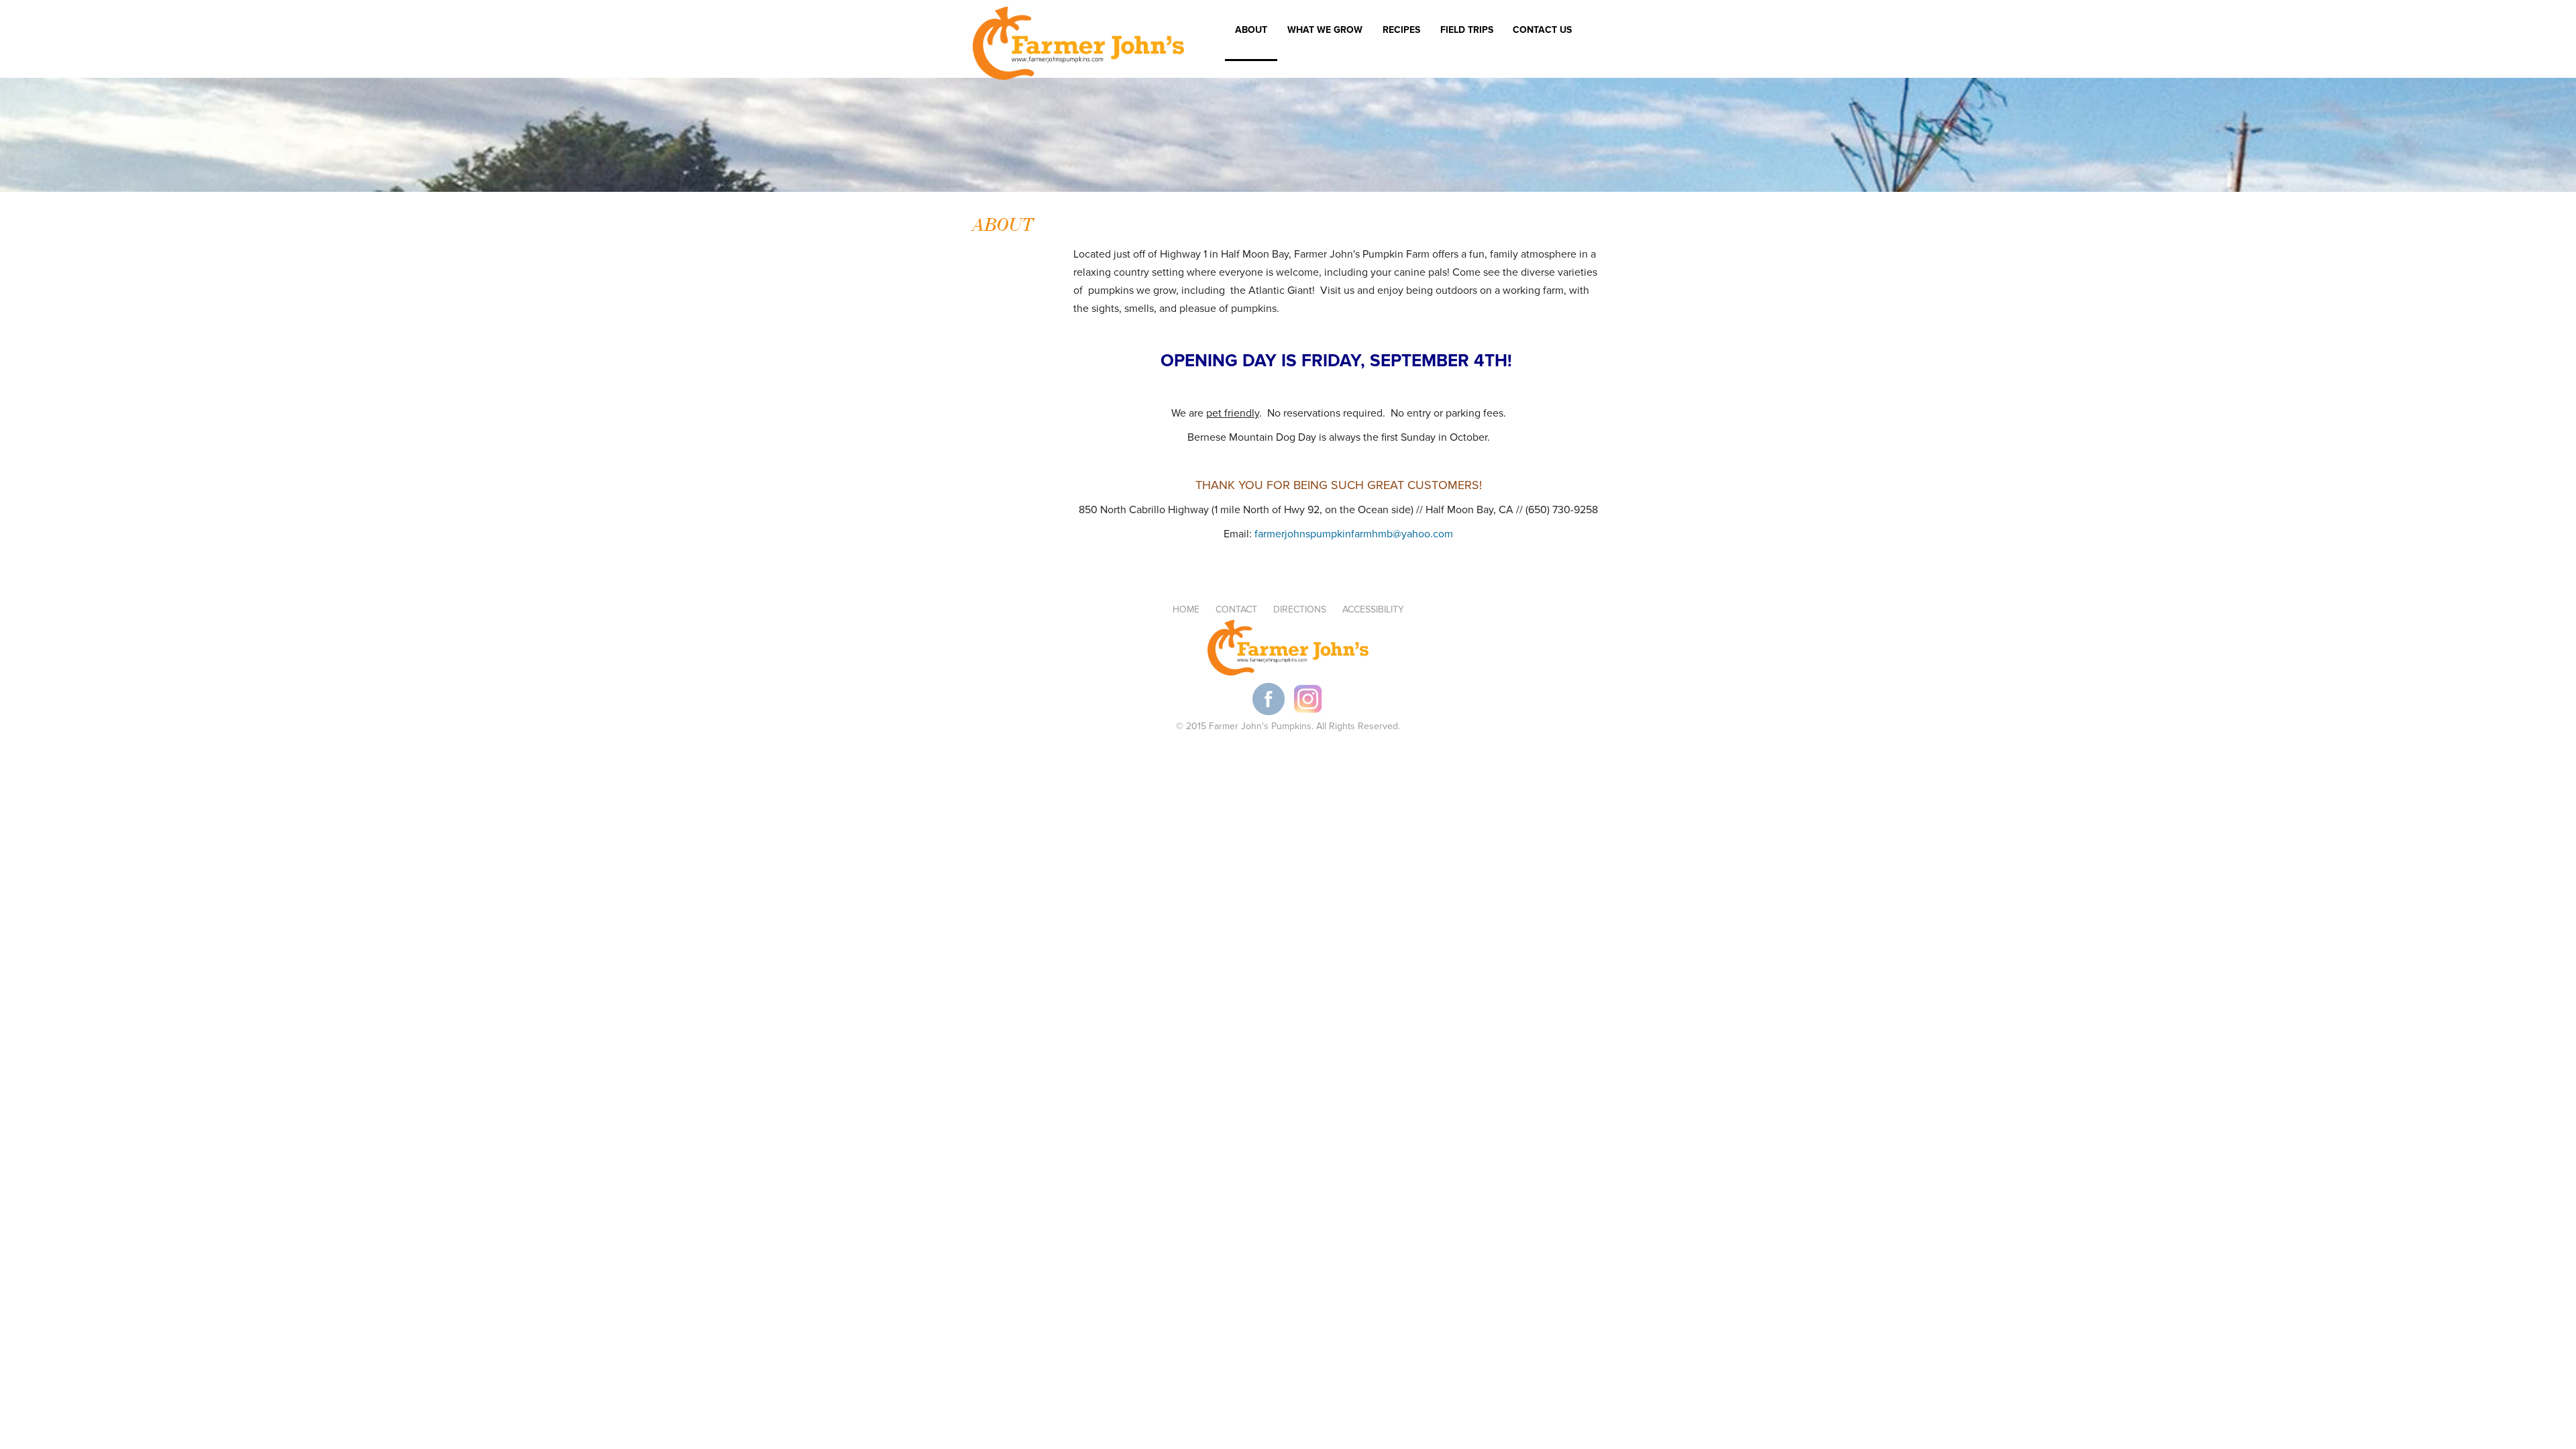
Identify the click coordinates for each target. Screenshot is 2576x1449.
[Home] (1078, 46)
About (1251, 30)
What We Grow (1325, 30)
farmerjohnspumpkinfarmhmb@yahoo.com (1354, 534)
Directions (1300, 609)
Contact (1236, 609)
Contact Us (1542, 30)
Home (1186, 609)
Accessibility (1373, 609)
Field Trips (1462, 32)
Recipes (1401, 30)
